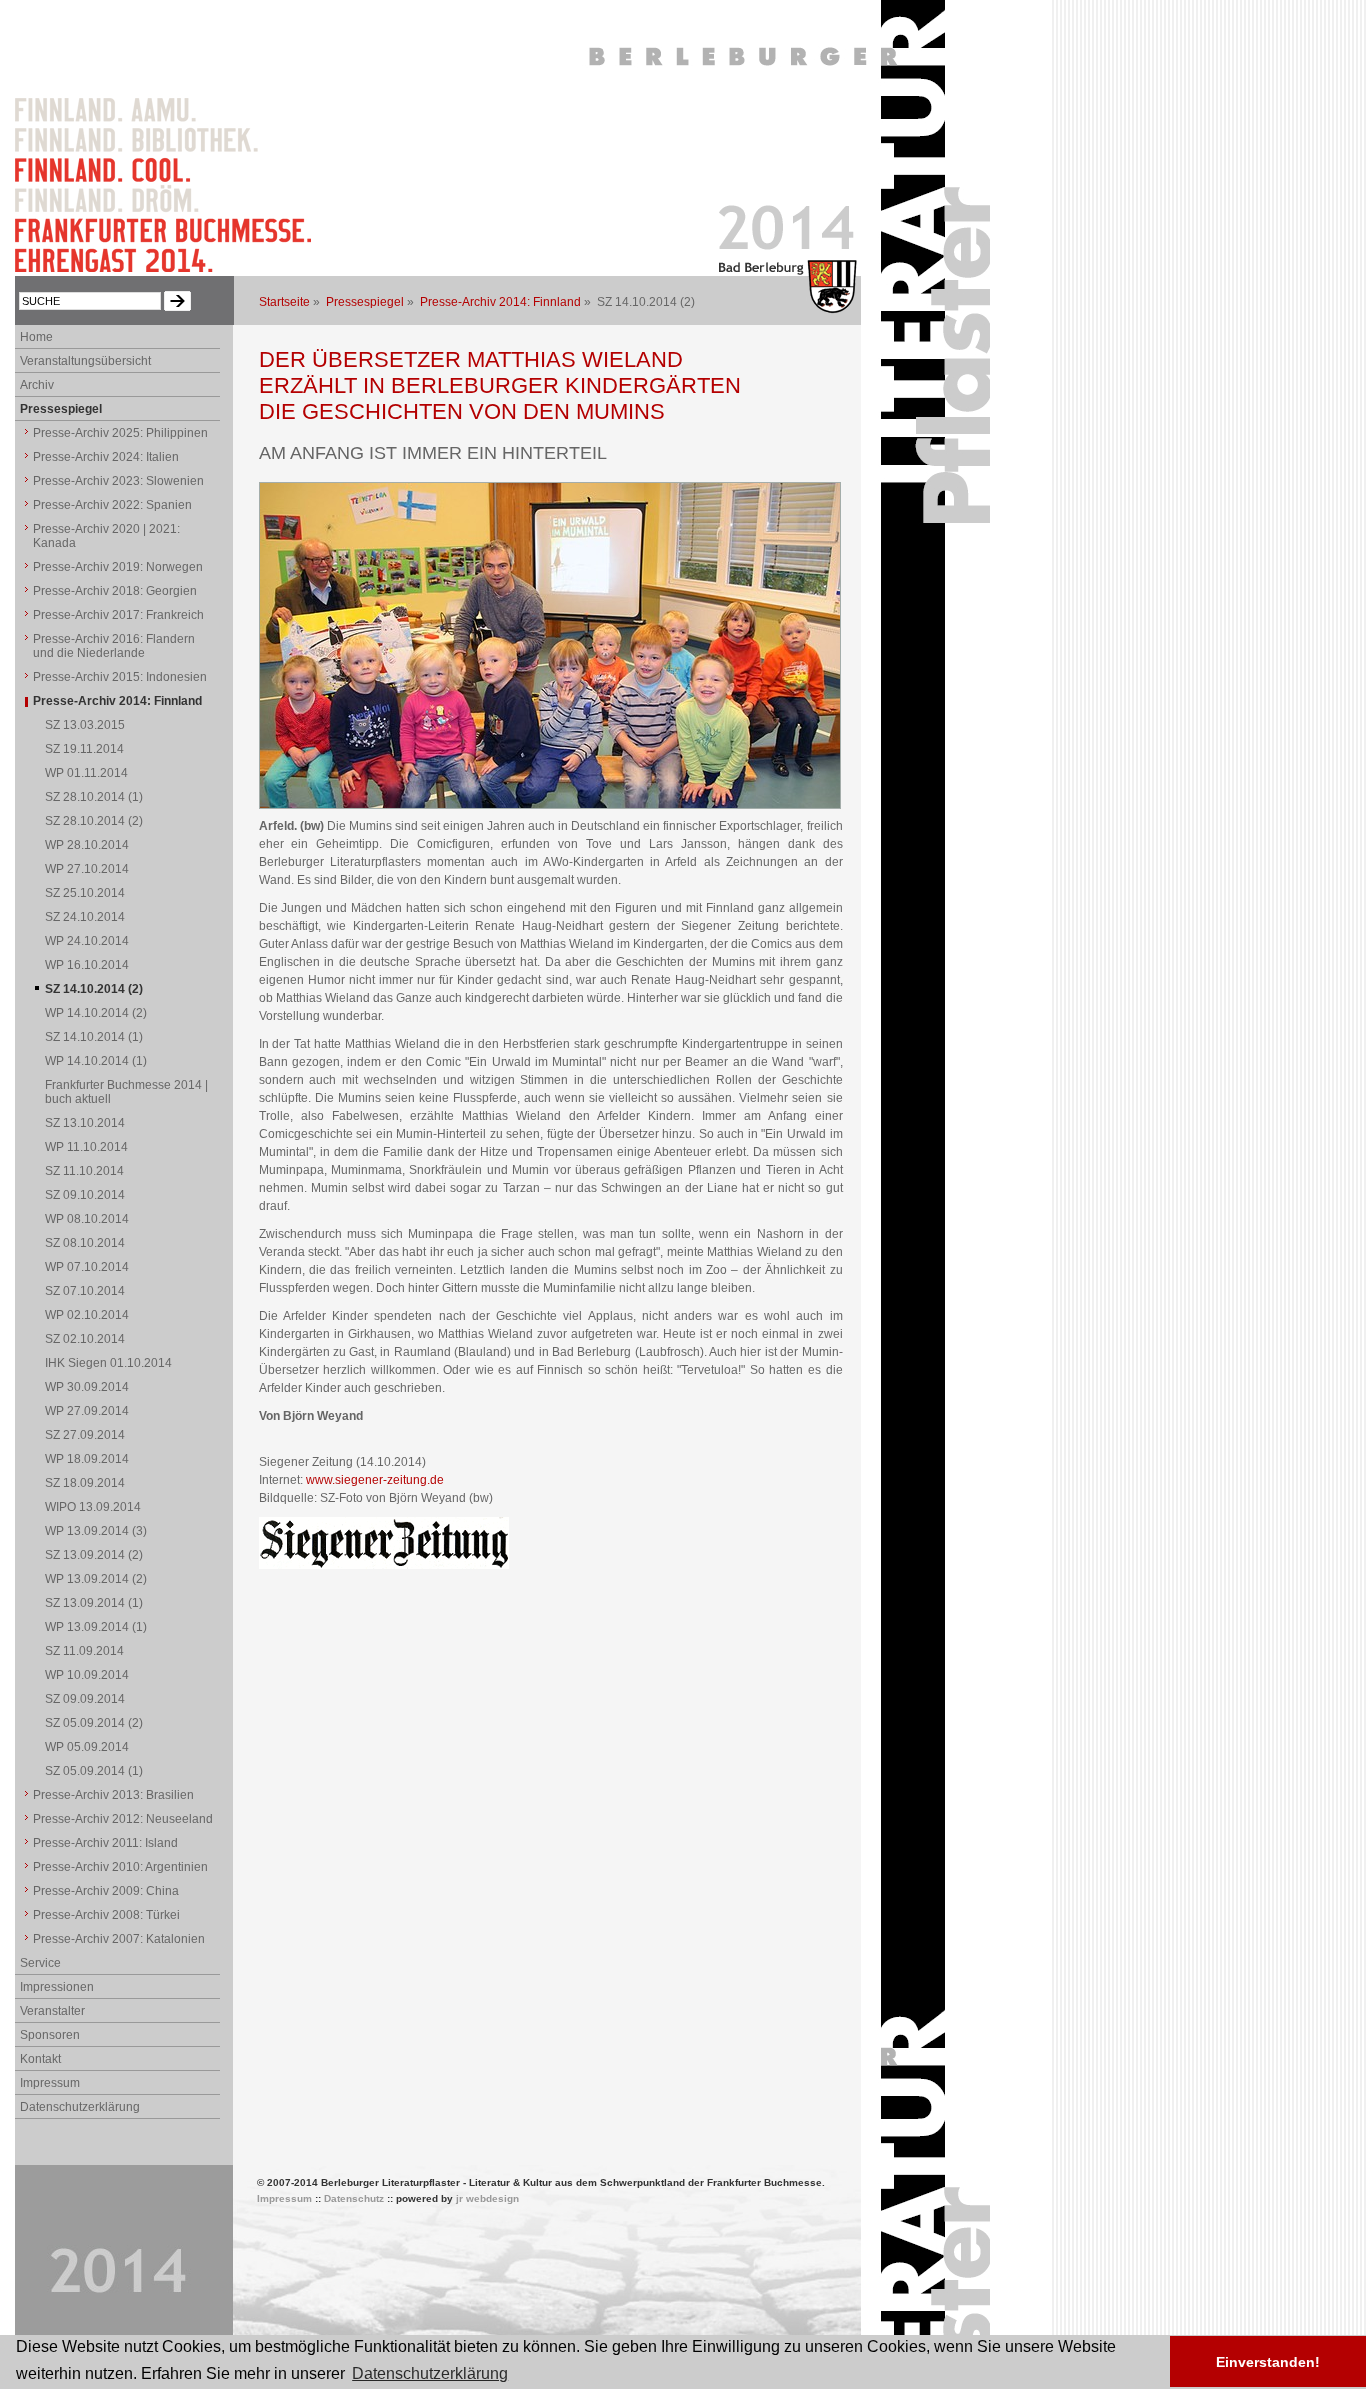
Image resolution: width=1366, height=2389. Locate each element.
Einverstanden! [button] (1268, 2362)
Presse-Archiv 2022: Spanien (112, 505)
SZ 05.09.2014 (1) (94, 1771)
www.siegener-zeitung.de (375, 1480)
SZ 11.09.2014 (84, 1651)
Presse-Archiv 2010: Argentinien (120, 1867)
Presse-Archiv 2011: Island (105, 1843)
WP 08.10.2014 (87, 1219)
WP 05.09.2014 (87, 1747)
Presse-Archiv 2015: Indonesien (120, 677)
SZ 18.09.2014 (85, 1483)
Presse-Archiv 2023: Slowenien (118, 481)
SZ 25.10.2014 (85, 893)
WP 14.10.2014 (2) (96, 1013)
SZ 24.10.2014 (85, 917)
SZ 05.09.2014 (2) (94, 1723)
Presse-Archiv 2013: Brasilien (113, 1795)
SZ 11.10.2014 (84, 1171)
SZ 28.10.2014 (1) (94, 797)
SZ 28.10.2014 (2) (94, 821)
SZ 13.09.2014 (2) (94, 1555)
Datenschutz (354, 2198)
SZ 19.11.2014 (84, 749)
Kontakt (40, 2059)
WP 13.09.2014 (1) (96, 1627)
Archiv (37, 385)
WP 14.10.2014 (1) (96, 1061)
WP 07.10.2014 (87, 1267)
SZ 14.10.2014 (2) (94, 989)
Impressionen (57, 1987)
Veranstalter (52, 2011)
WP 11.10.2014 (86, 1147)
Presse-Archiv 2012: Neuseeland (123, 1819)
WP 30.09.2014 (87, 1387)
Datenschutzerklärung (80, 2107)
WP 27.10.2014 (87, 869)
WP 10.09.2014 (87, 1675)
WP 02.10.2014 (87, 1315)
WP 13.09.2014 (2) (96, 1579)
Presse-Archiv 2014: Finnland (500, 302)
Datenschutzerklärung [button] (430, 2373)
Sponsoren (50, 2035)
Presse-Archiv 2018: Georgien (115, 591)
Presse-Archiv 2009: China (106, 1891)
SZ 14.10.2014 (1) (94, 1037)
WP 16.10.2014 (87, 965)
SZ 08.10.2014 (85, 1243)
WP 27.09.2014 (87, 1411)
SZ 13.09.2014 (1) (94, 1603)
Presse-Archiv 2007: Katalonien (119, 1939)
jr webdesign (487, 2198)
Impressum (50, 2083)
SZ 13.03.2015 (85, 725)
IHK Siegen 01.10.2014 (108, 1363)
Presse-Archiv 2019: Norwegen (118, 567)
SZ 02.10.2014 (85, 1339)
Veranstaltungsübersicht (85, 361)
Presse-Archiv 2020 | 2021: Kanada (106, 536)
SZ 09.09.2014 (85, 1699)
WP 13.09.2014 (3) (96, 1531)
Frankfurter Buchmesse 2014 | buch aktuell (126, 1092)
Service (40, 1963)
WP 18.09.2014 (87, 1459)
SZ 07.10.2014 (85, 1291)
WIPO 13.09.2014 (93, 1507)
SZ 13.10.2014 (85, 1123)
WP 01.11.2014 (86, 773)
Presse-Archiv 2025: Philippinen (120, 433)
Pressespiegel (365, 302)
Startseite (284, 302)
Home (36, 337)
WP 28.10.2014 (87, 845)
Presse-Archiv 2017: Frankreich (118, 615)
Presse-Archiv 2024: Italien (106, 457)
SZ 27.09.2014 (85, 1435)
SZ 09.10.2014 (85, 1195)
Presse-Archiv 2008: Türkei (106, 1915)
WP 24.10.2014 (87, 941)
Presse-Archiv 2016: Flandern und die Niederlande (114, 646)
